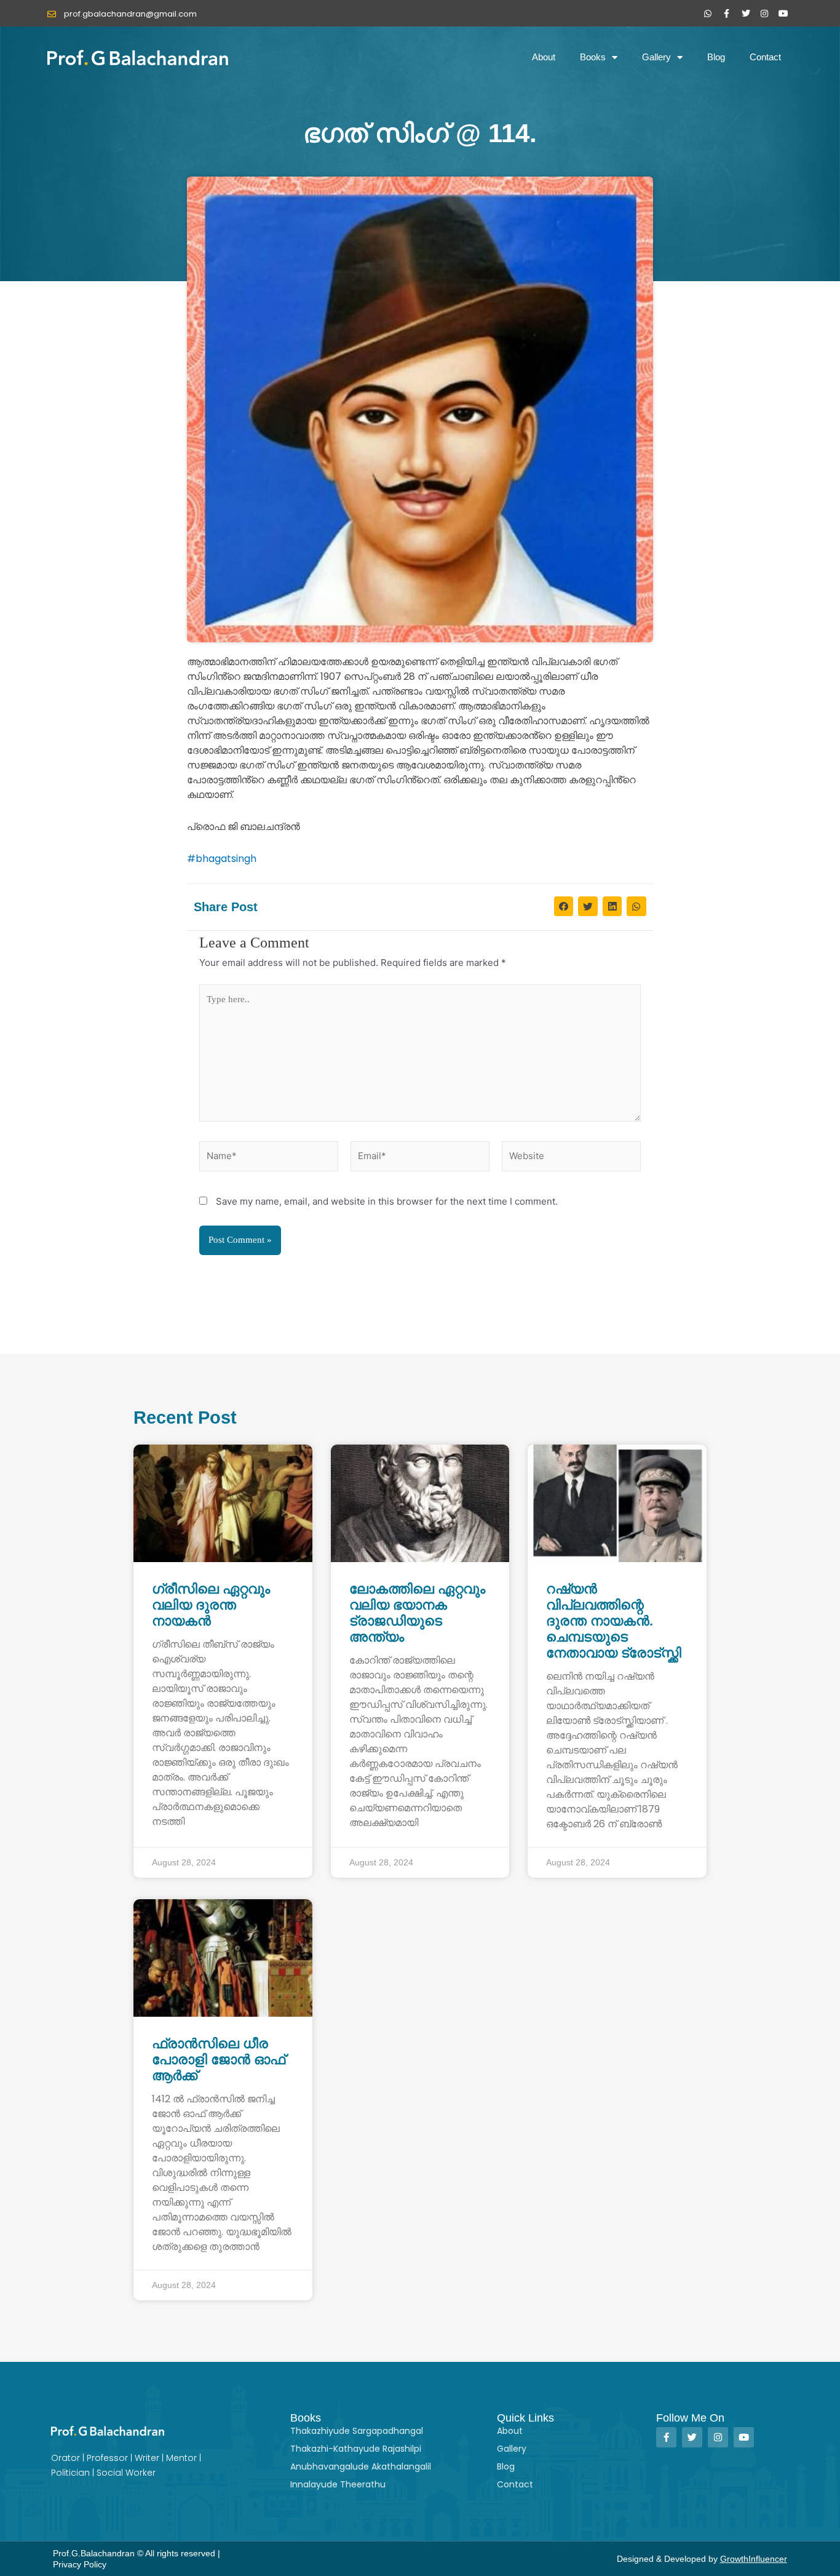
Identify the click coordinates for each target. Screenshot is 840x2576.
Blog (716, 57)
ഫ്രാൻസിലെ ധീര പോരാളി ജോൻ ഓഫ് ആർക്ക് (219, 2060)
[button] (564, 906)
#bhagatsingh (222, 859)
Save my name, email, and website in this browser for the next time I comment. (387, 1201)
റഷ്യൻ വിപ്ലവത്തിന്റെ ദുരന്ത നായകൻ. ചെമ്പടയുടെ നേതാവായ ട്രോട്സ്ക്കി (614, 1621)
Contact (765, 57)
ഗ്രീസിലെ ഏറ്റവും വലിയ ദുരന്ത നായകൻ (211, 1605)
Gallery (656, 57)
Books (593, 57)
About (544, 57)
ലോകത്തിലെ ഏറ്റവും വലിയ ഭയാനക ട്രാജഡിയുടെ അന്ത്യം (417, 1613)
